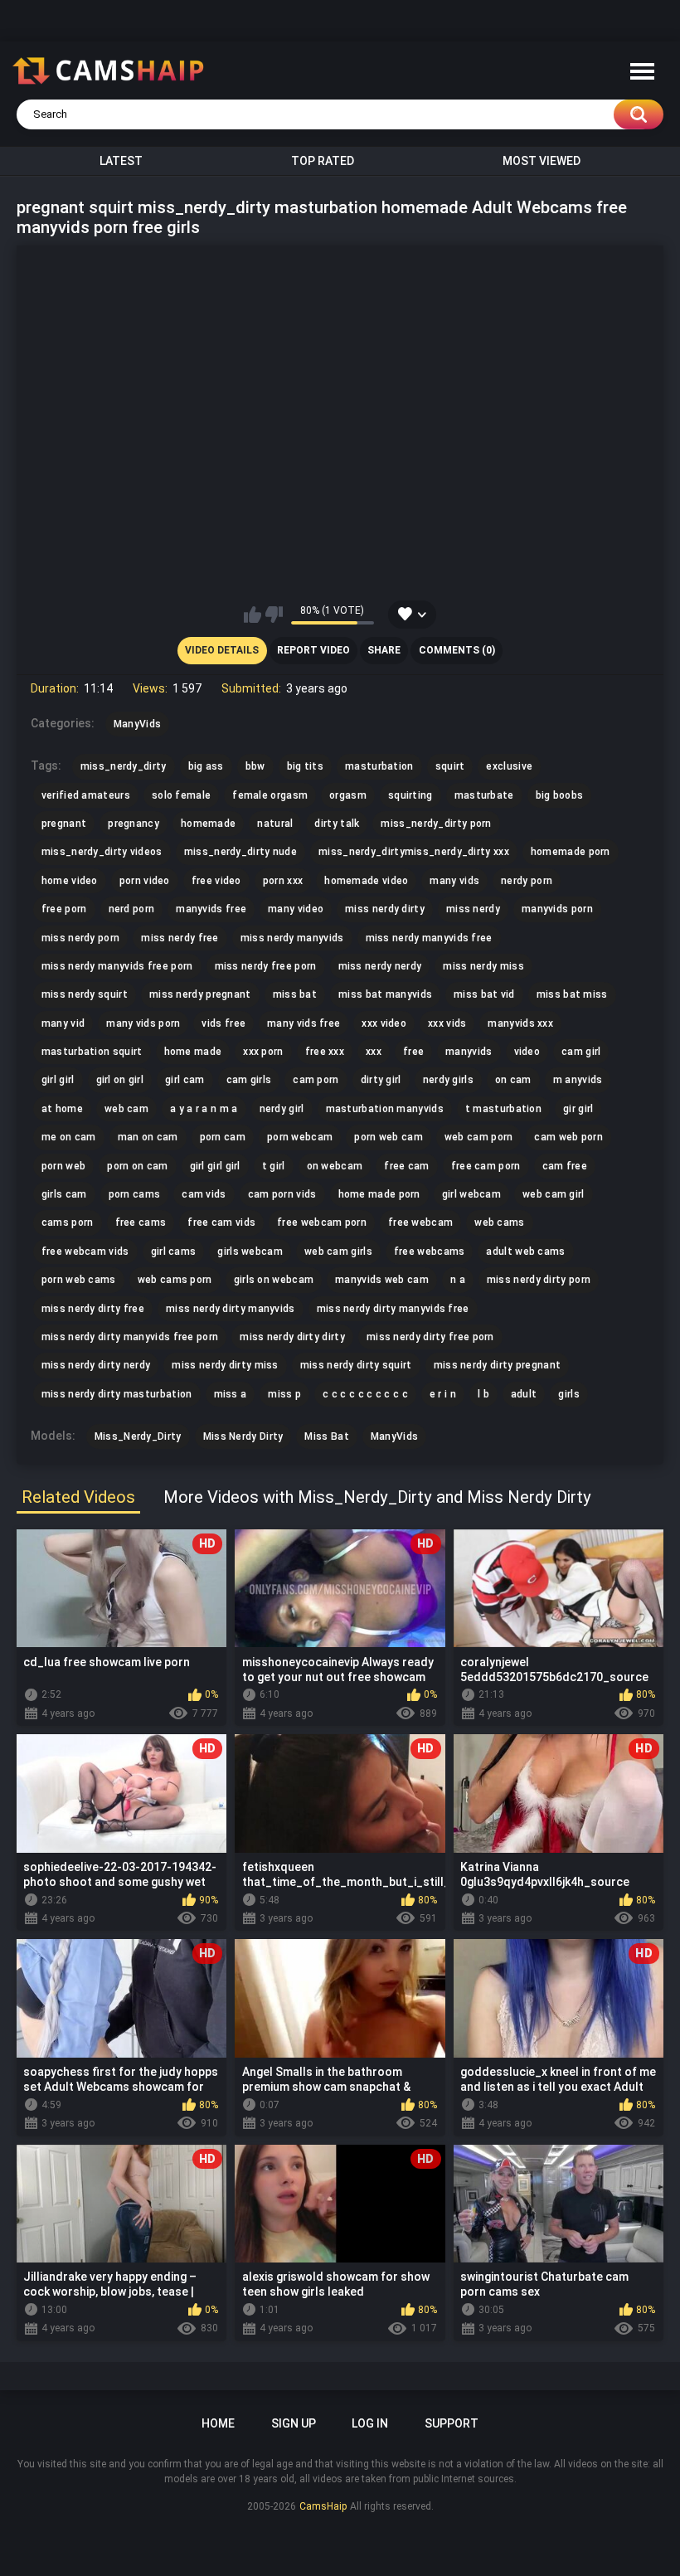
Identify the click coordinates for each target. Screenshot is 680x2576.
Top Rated (323, 161)
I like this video (253, 615)
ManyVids (394, 1436)
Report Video (313, 650)
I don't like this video (274, 615)
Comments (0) (457, 650)
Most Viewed (542, 161)
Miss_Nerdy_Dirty (138, 1436)
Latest (121, 161)
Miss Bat (326, 1436)
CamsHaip (323, 2506)
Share (384, 650)
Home (218, 2423)
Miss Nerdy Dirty (243, 1436)
